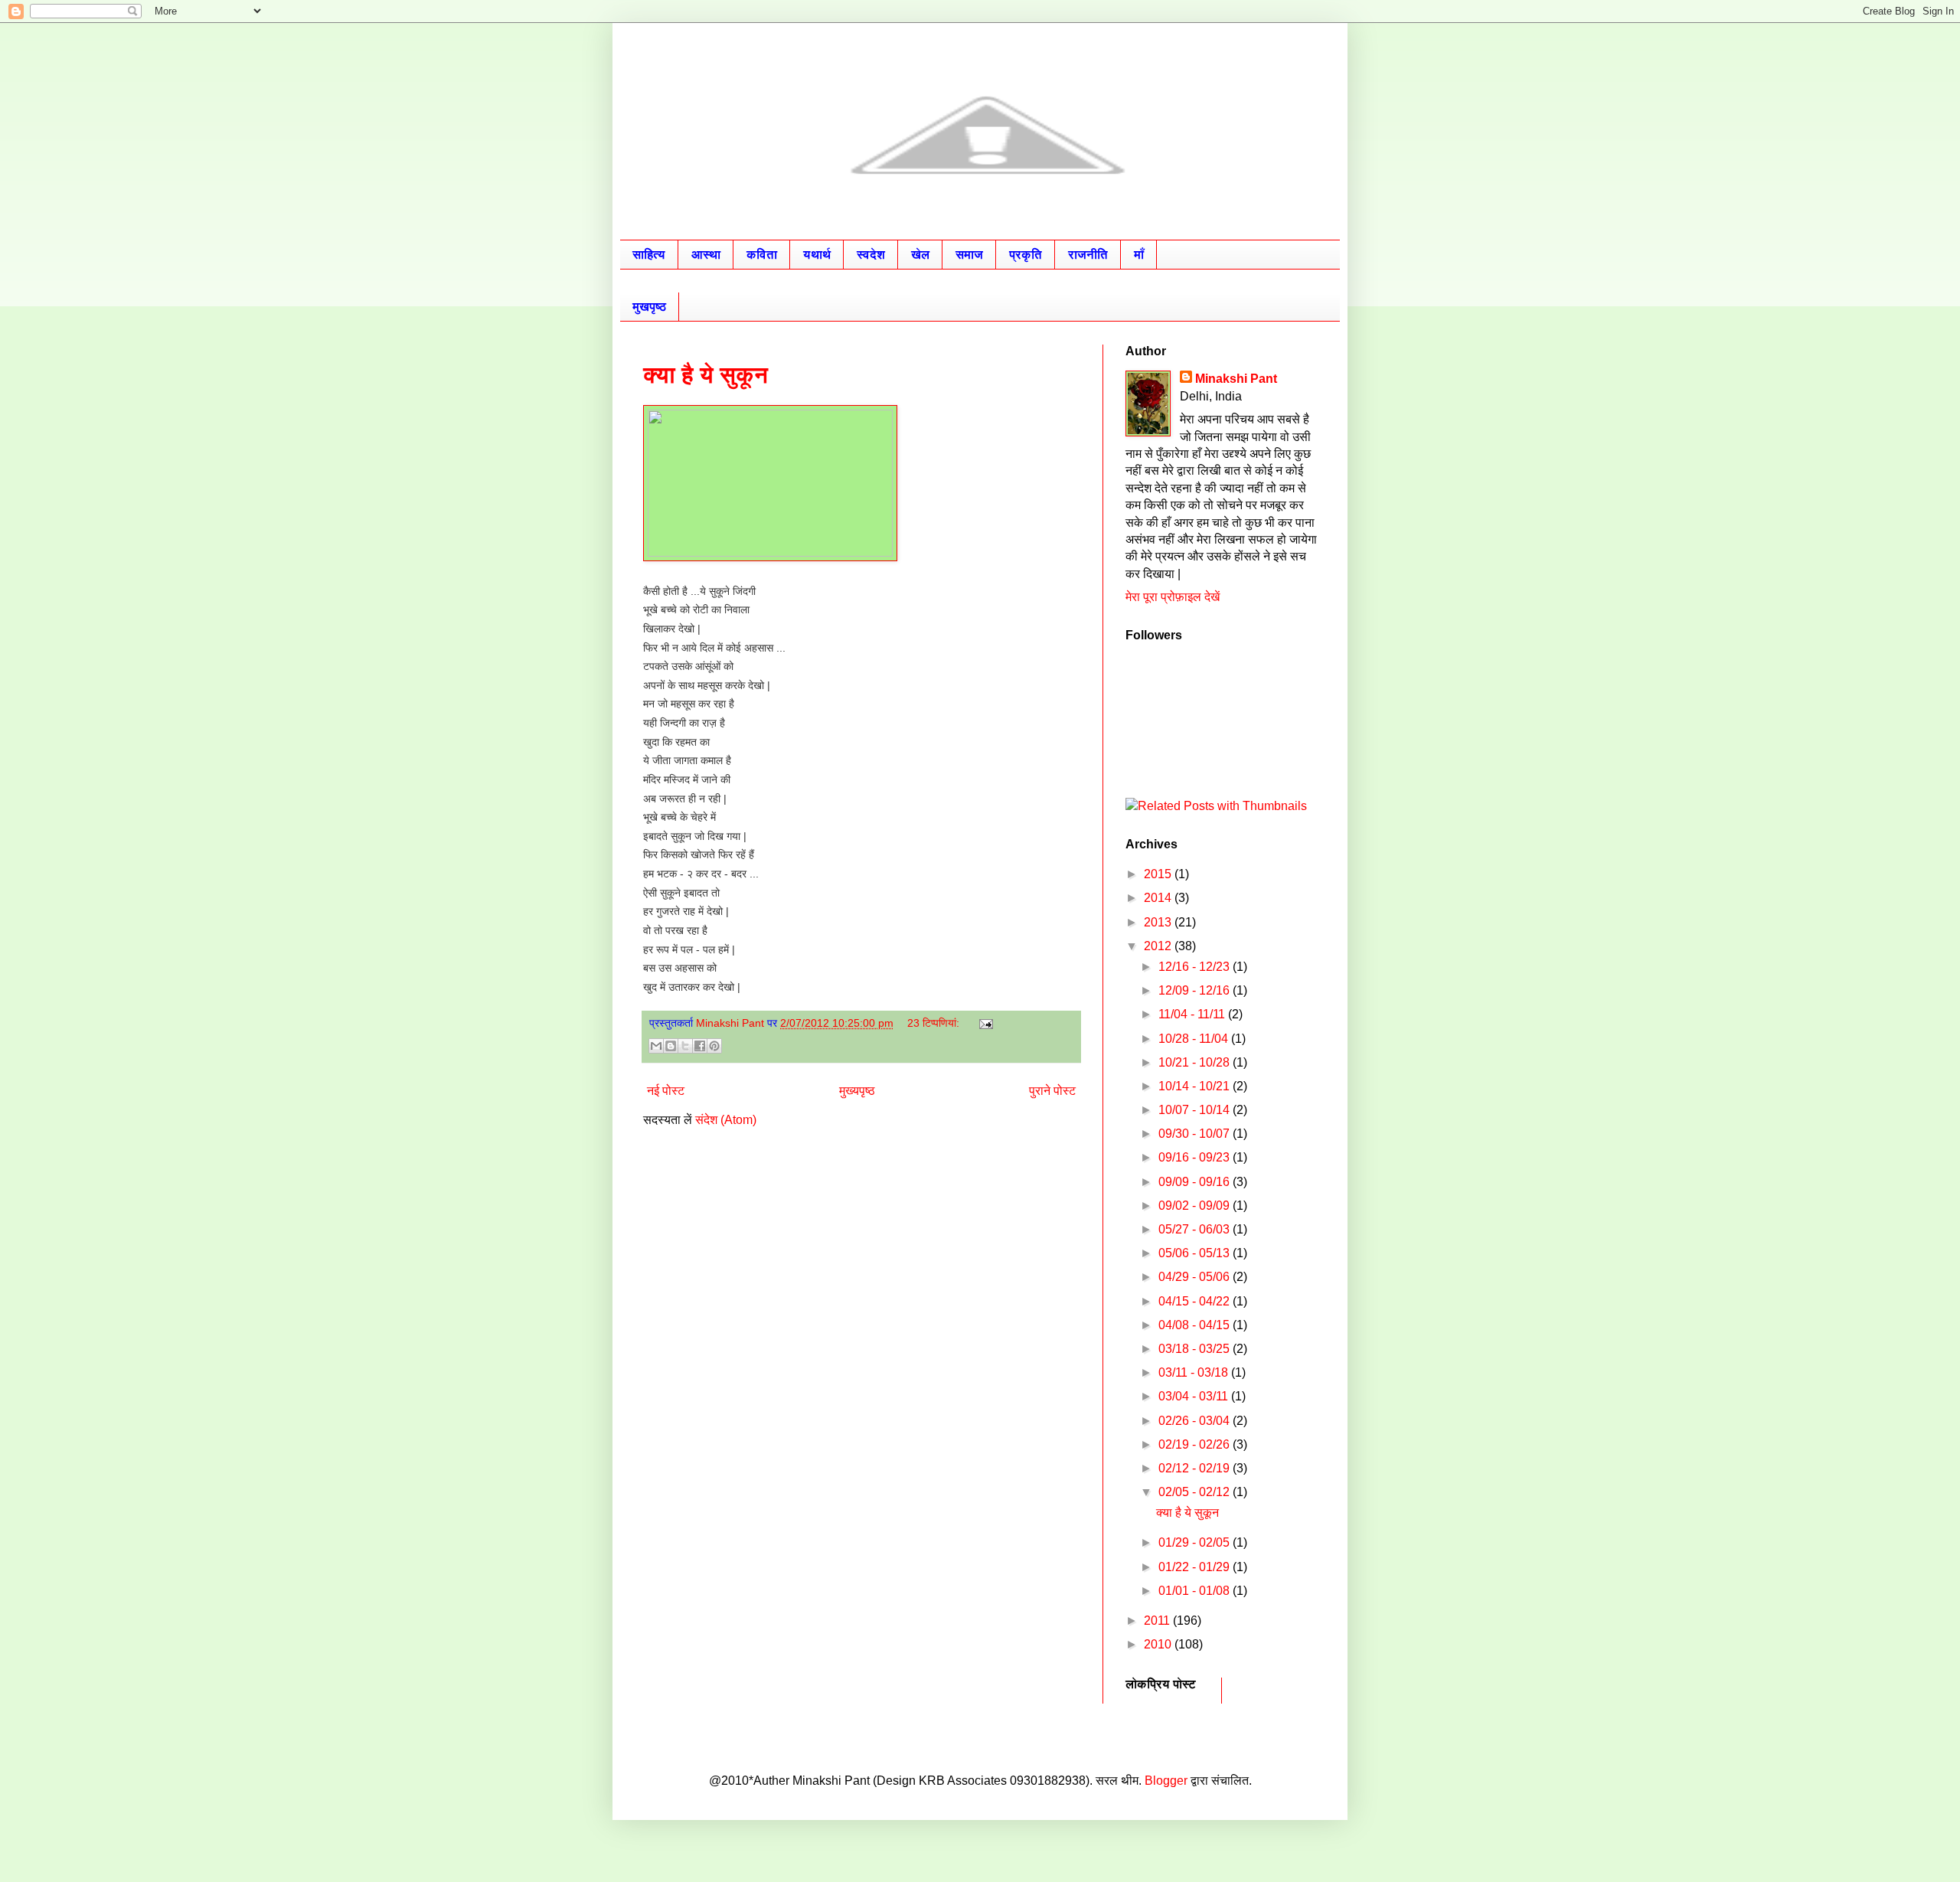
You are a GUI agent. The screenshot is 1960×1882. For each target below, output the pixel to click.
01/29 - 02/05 (1196, 1542)
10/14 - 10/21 (1196, 1086)
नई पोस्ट (666, 1091)
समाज (969, 255)
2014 (1159, 898)
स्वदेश (871, 255)
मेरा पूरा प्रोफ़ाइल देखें (1173, 597)
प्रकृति (1026, 255)
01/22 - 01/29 (1196, 1567)
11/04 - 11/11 (1193, 1014)
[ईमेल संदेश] (983, 1023)
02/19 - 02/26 (1196, 1444)
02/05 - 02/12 (1196, 1492)
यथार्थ (817, 255)
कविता (762, 255)
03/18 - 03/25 (1196, 1349)
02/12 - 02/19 (1196, 1468)
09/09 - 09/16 (1196, 1182)
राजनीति (1088, 255)
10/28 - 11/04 (1195, 1039)
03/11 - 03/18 (1195, 1372)
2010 (1159, 1644)
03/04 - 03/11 (1195, 1396)
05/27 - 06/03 (1196, 1229)
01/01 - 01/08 (1196, 1591)
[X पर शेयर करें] (685, 1046)
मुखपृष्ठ (649, 307)
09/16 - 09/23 (1196, 1157)
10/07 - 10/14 (1196, 1110)
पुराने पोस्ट (1052, 1091)
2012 (1159, 946)
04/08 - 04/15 (1196, 1325)
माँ (1139, 255)
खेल (920, 255)
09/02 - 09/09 (1196, 1206)
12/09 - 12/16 (1196, 990)
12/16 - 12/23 (1196, 967)
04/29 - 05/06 (1196, 1277)
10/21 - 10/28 (1196, 1062)
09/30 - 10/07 (1196, 1134)
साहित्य (649, 255)
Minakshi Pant (1236, 379)
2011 (1158, 1621)
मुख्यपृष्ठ (857, 1091)
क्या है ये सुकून (706, 375)
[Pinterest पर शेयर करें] (714, 1046)
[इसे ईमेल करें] (656, 1046)
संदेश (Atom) (726, 1120)
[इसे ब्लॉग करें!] (671, 1046)
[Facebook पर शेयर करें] (700, 1046)
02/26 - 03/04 (1196, 1421)
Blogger (1166, 1781)
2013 (1159, 922)
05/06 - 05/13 (1196, 1253)
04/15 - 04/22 (1196, 1301)
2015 (1159, 874)
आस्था (706, 255)
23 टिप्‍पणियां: (935, 1023)
